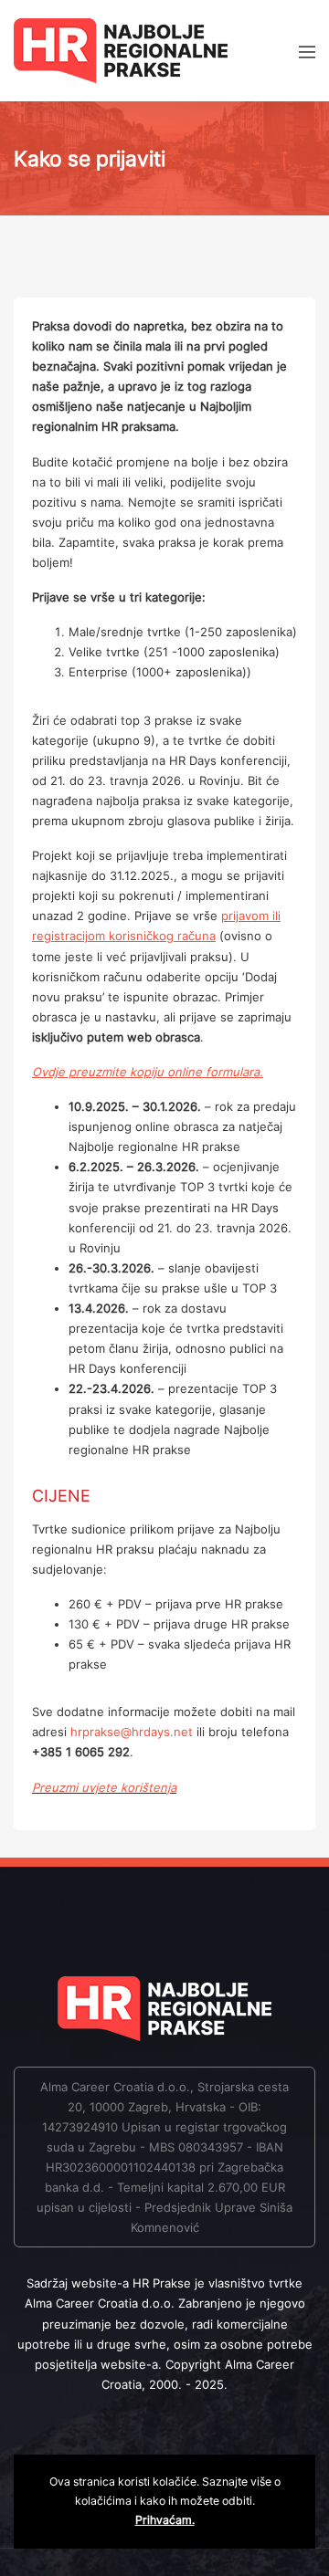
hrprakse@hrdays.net (132, 1732)
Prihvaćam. (165, 2520)
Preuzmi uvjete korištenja (104, 1787)
